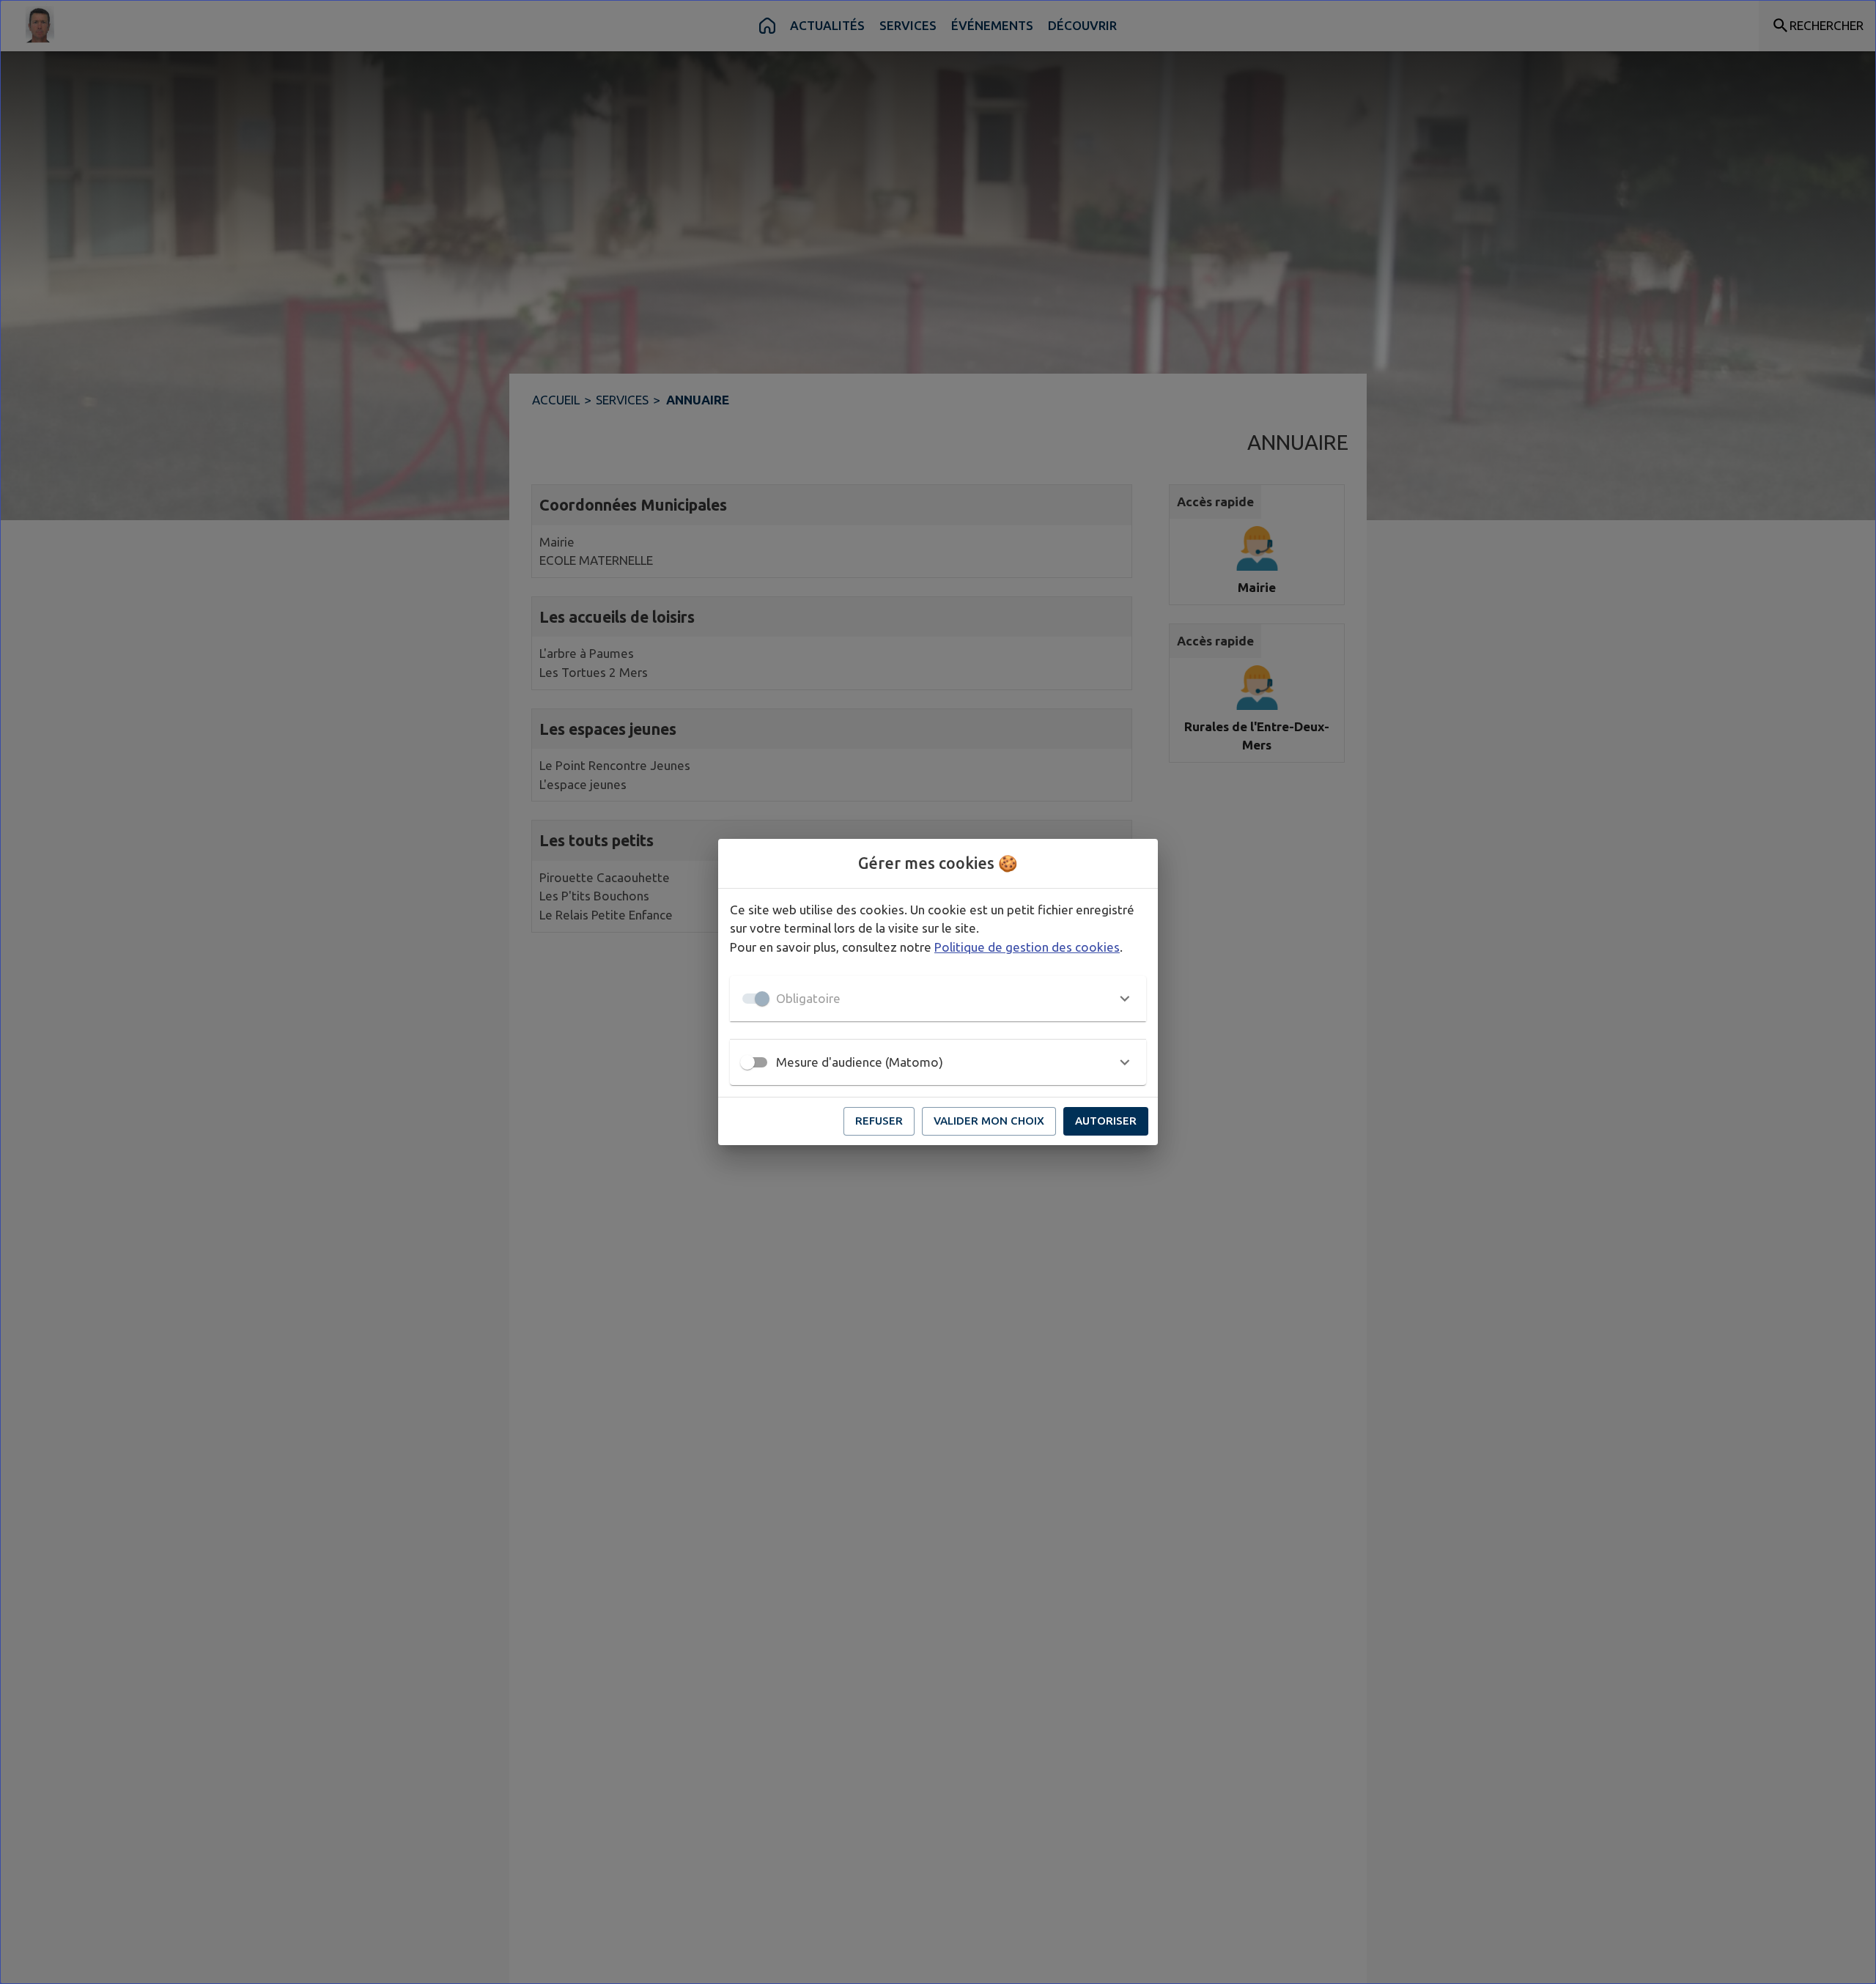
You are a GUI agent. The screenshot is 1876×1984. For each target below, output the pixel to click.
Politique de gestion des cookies (1027, 947)
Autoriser (1106, 1121)
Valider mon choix (989, 1121)
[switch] (747, 1062)
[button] (938, 999)
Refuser (879, 1121)
